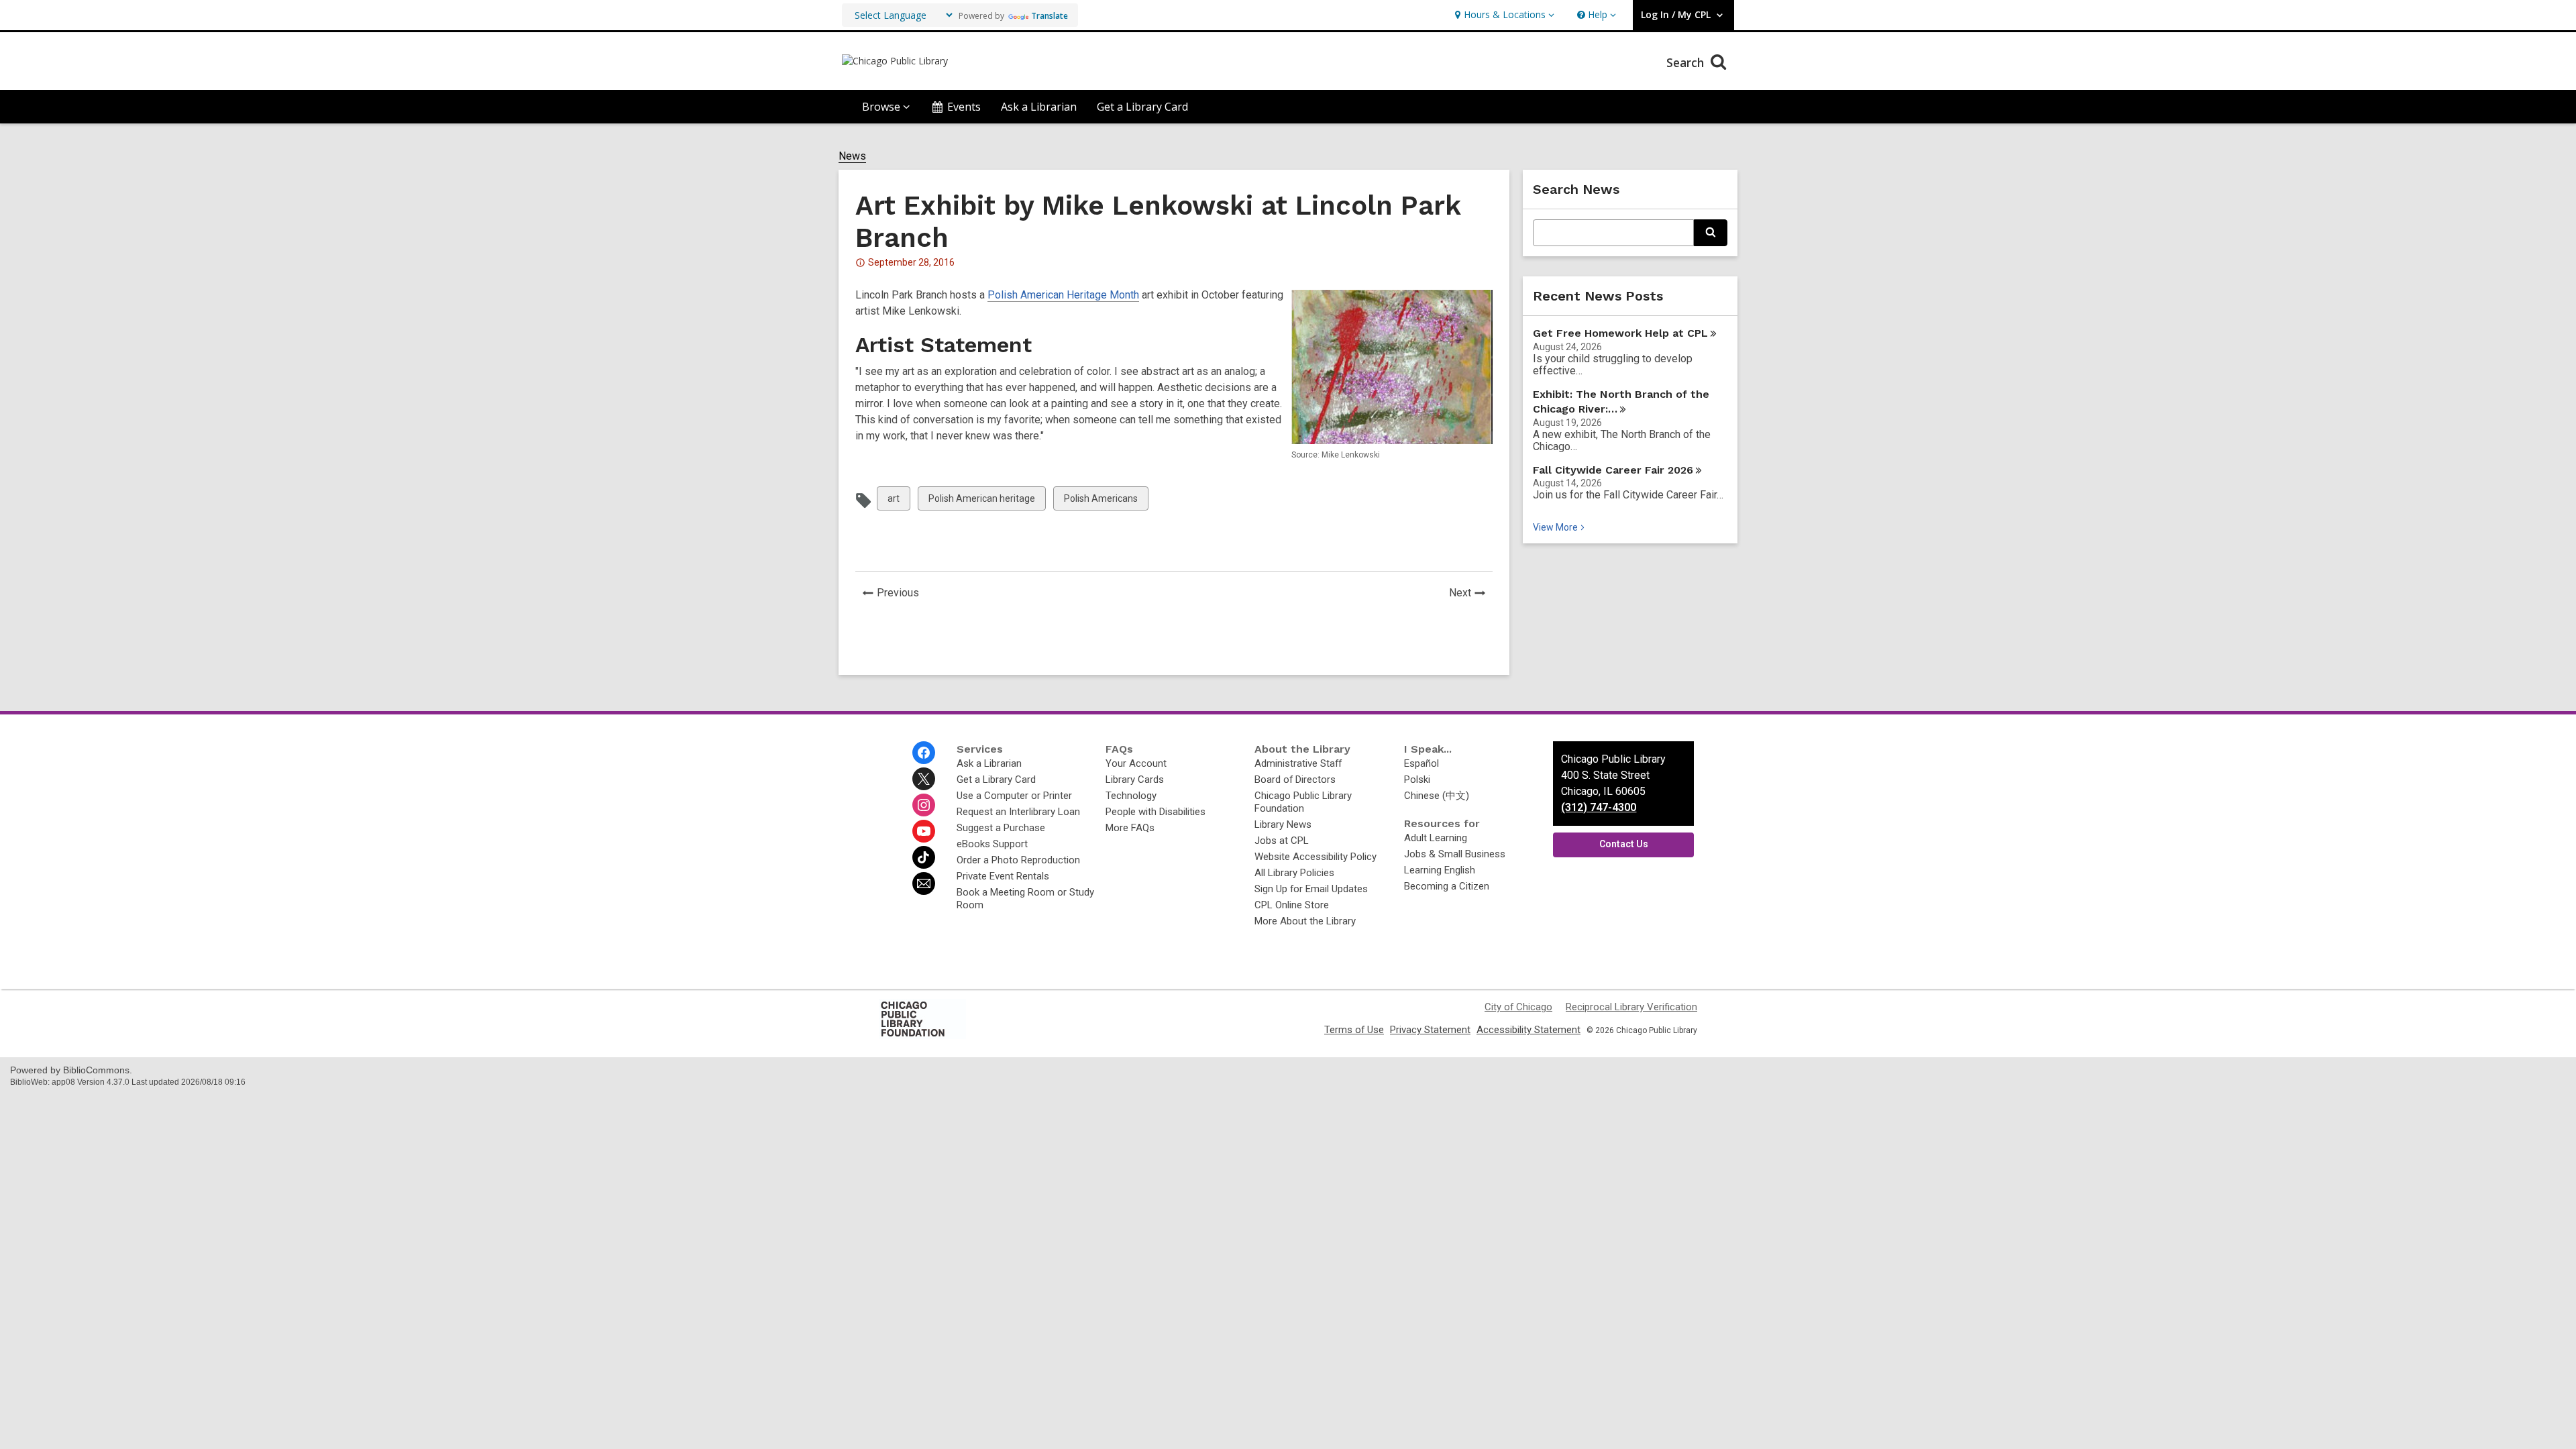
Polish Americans (1101, 501)
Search (1687, 62)
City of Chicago (1518, 1007)
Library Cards (1135, 780)
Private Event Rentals (1003, 876)
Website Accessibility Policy (1316, 857)
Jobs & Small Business (1455, 854)
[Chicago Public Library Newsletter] (924, 883)
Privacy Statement (1430, 1030)
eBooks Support (992, 844)
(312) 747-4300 (1599, 807)
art (899, 501)
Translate (1050, 16)
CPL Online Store (1292, 905)
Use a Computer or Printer (1014, 796)
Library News (1283, 824)
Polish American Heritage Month (1063, 295)
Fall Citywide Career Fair (1613, 470)
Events (964, 107)
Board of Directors (1295, 780)
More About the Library (1305, 921)
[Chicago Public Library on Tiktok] (924, 857)
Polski (1417, 780)
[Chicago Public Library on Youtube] (924, 831)
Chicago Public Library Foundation (1303, 802)
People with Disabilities (1156, 812)
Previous (902, 594)
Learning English (1440, 870)
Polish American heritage (981, 501)
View (1560, 527)
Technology (1131, 796)
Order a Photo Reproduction (1018, 860)
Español (1421, 763)
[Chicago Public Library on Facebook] (924, 753)
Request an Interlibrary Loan (1018, 812)
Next (1471, 594)
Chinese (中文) (1437, 796)
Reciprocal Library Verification (1631, 1007)
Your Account (1136, 763)
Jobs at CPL (1282, 841)
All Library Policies (1294, 873)
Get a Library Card (1142, 107)
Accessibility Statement (1528, 1030)
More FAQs (1130, 828)
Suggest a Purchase (1001, 828)
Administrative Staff (1298, 763)
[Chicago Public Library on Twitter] (924, 779)
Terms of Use (1354, 1030)
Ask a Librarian (1039, 107)
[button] (1503, 15)
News (852, 156)
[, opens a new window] (922, 1036)
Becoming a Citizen (1447, 886)
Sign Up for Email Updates (1311, 889)
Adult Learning (1436, 838)
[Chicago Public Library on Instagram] (924, 805)
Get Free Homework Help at (1620, 333)
